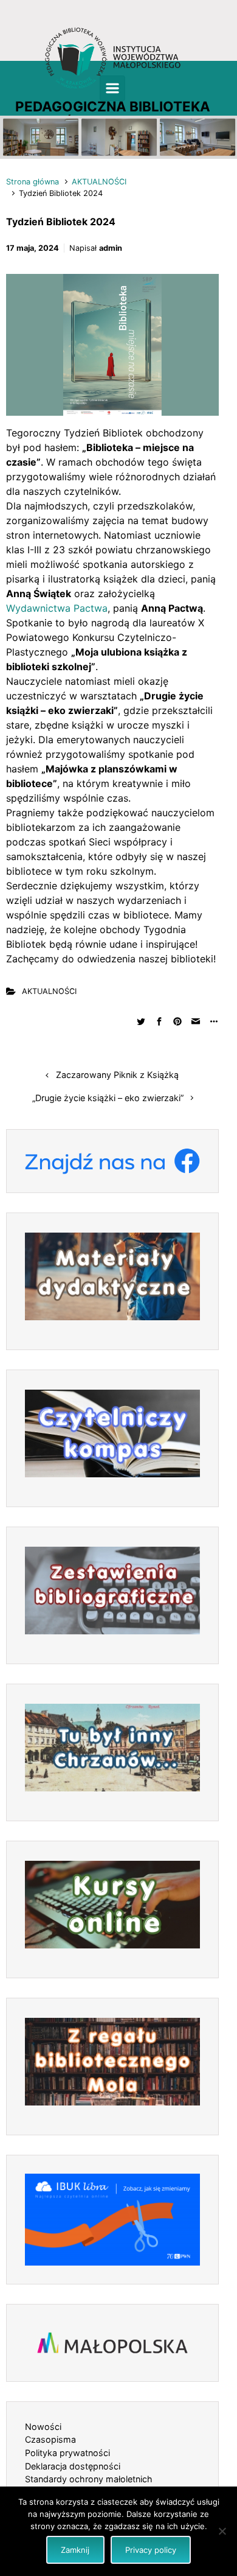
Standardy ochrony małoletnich (89, 2479)
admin (111, 248)
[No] (222, 2531)
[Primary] (112, 88)
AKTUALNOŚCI (99, 182)
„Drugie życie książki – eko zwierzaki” (108, 1098)
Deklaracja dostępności (73, 2466)
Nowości (43, 2427)
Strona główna (33, 182)
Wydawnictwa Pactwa (57, 608)
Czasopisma (50, 2439)
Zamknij (75, 2550)
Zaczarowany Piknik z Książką (117, 1075)
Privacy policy (151, 2550)
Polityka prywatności (67, 2453)
